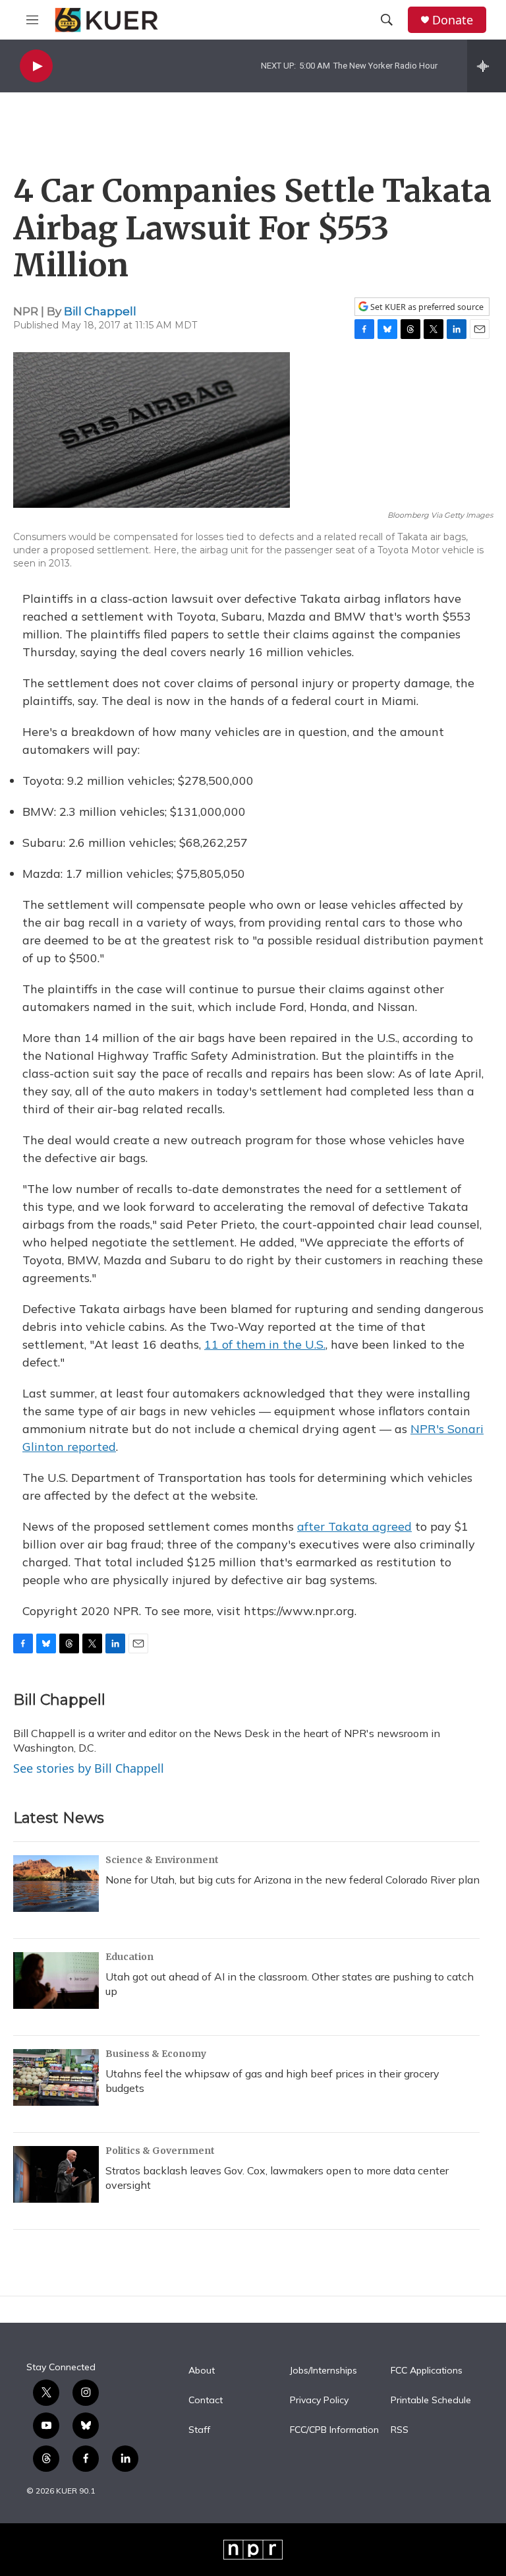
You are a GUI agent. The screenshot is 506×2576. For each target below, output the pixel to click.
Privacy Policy (319, 2401)
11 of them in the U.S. (265, 1344)
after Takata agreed (354, 1526)
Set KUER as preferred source (426, 307)
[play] (36, 66)
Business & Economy (156, 2054)
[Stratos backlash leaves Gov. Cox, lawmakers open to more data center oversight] (56, 2174)
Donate (453, 20)
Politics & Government (160, 2151)
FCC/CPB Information (334, 2430)
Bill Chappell (100, 311)
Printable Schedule (431, 2401)
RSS (400, 2430)
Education (129, 1957)
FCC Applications (427, 2371)
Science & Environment (162, 1860)
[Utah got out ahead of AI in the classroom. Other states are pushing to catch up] (56, 1980)
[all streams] (487, 66)
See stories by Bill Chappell (89, 1768)
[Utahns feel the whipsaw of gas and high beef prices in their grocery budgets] (56, 2077)
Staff (199, 2430)
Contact (206, 2401)
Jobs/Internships (323, 2371)
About (202, 2371)
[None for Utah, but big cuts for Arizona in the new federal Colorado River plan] (56, 1884)
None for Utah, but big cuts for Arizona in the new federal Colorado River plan (293, 1880)
